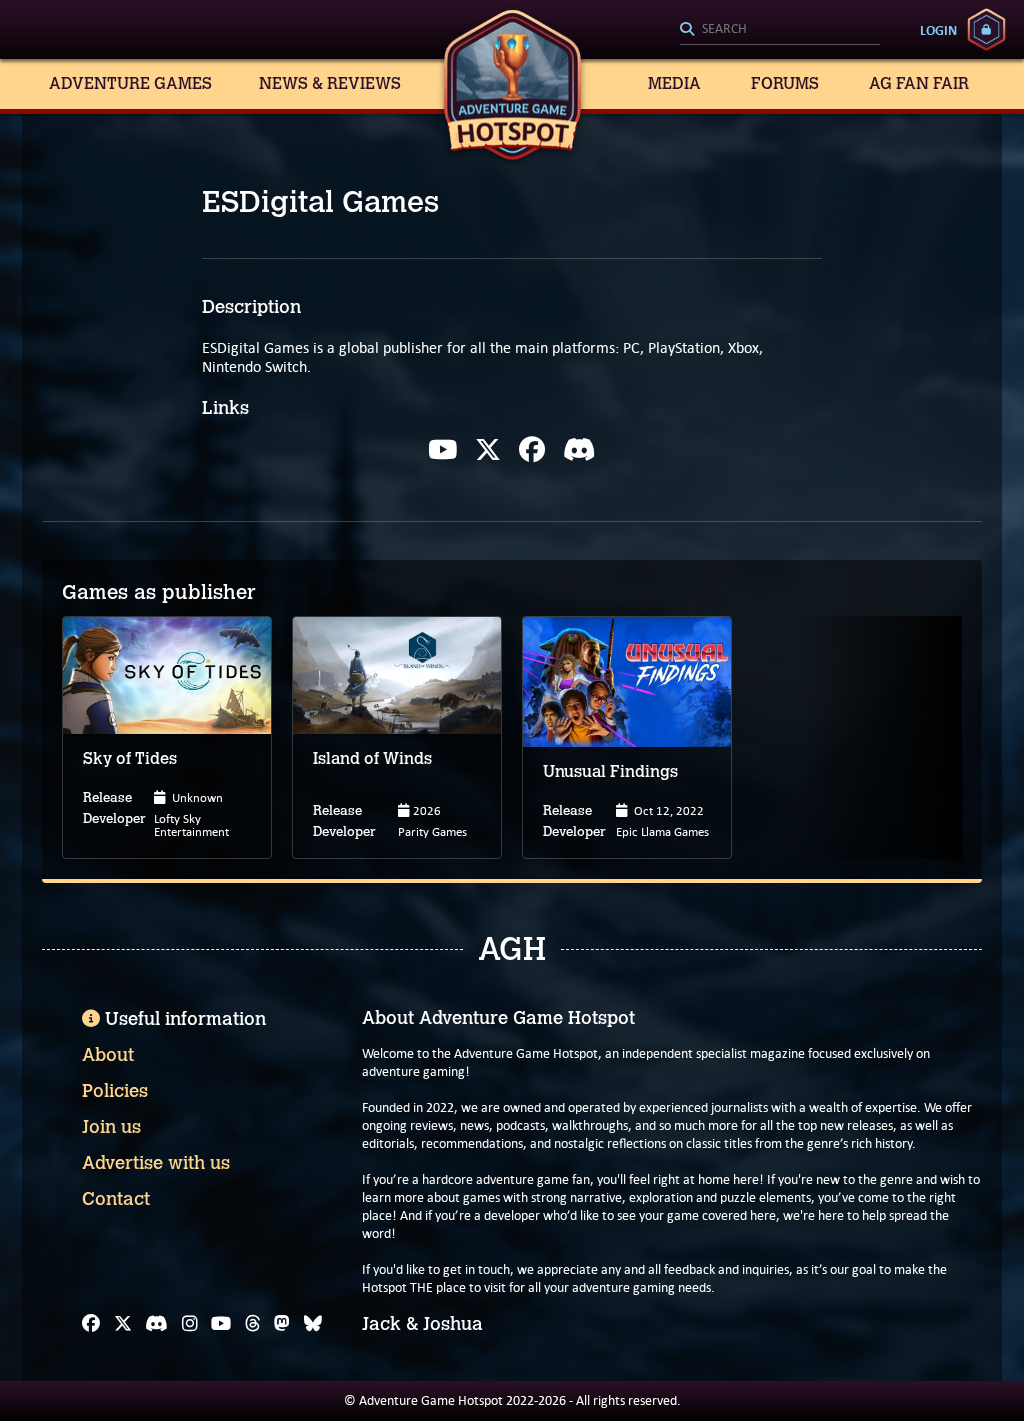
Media (674, 83)
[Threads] (253, 1324)
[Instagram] (190, 1324)
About (108, 1055)
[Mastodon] (282, 1324)
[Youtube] (442, 450)
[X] (488, 450)
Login (938, 30)
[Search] (780, 30)
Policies (115, 1091)
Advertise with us (156, 1163)
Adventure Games (130, 83)
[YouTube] (221, 1324)
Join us (111, 1127)
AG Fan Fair (919, 83)
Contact (116, 1199)
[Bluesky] (313, 1324)
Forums (785, 83)
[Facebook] (532, 450)
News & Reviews (330, 83)
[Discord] (579, 450)
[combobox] (780, 30)
